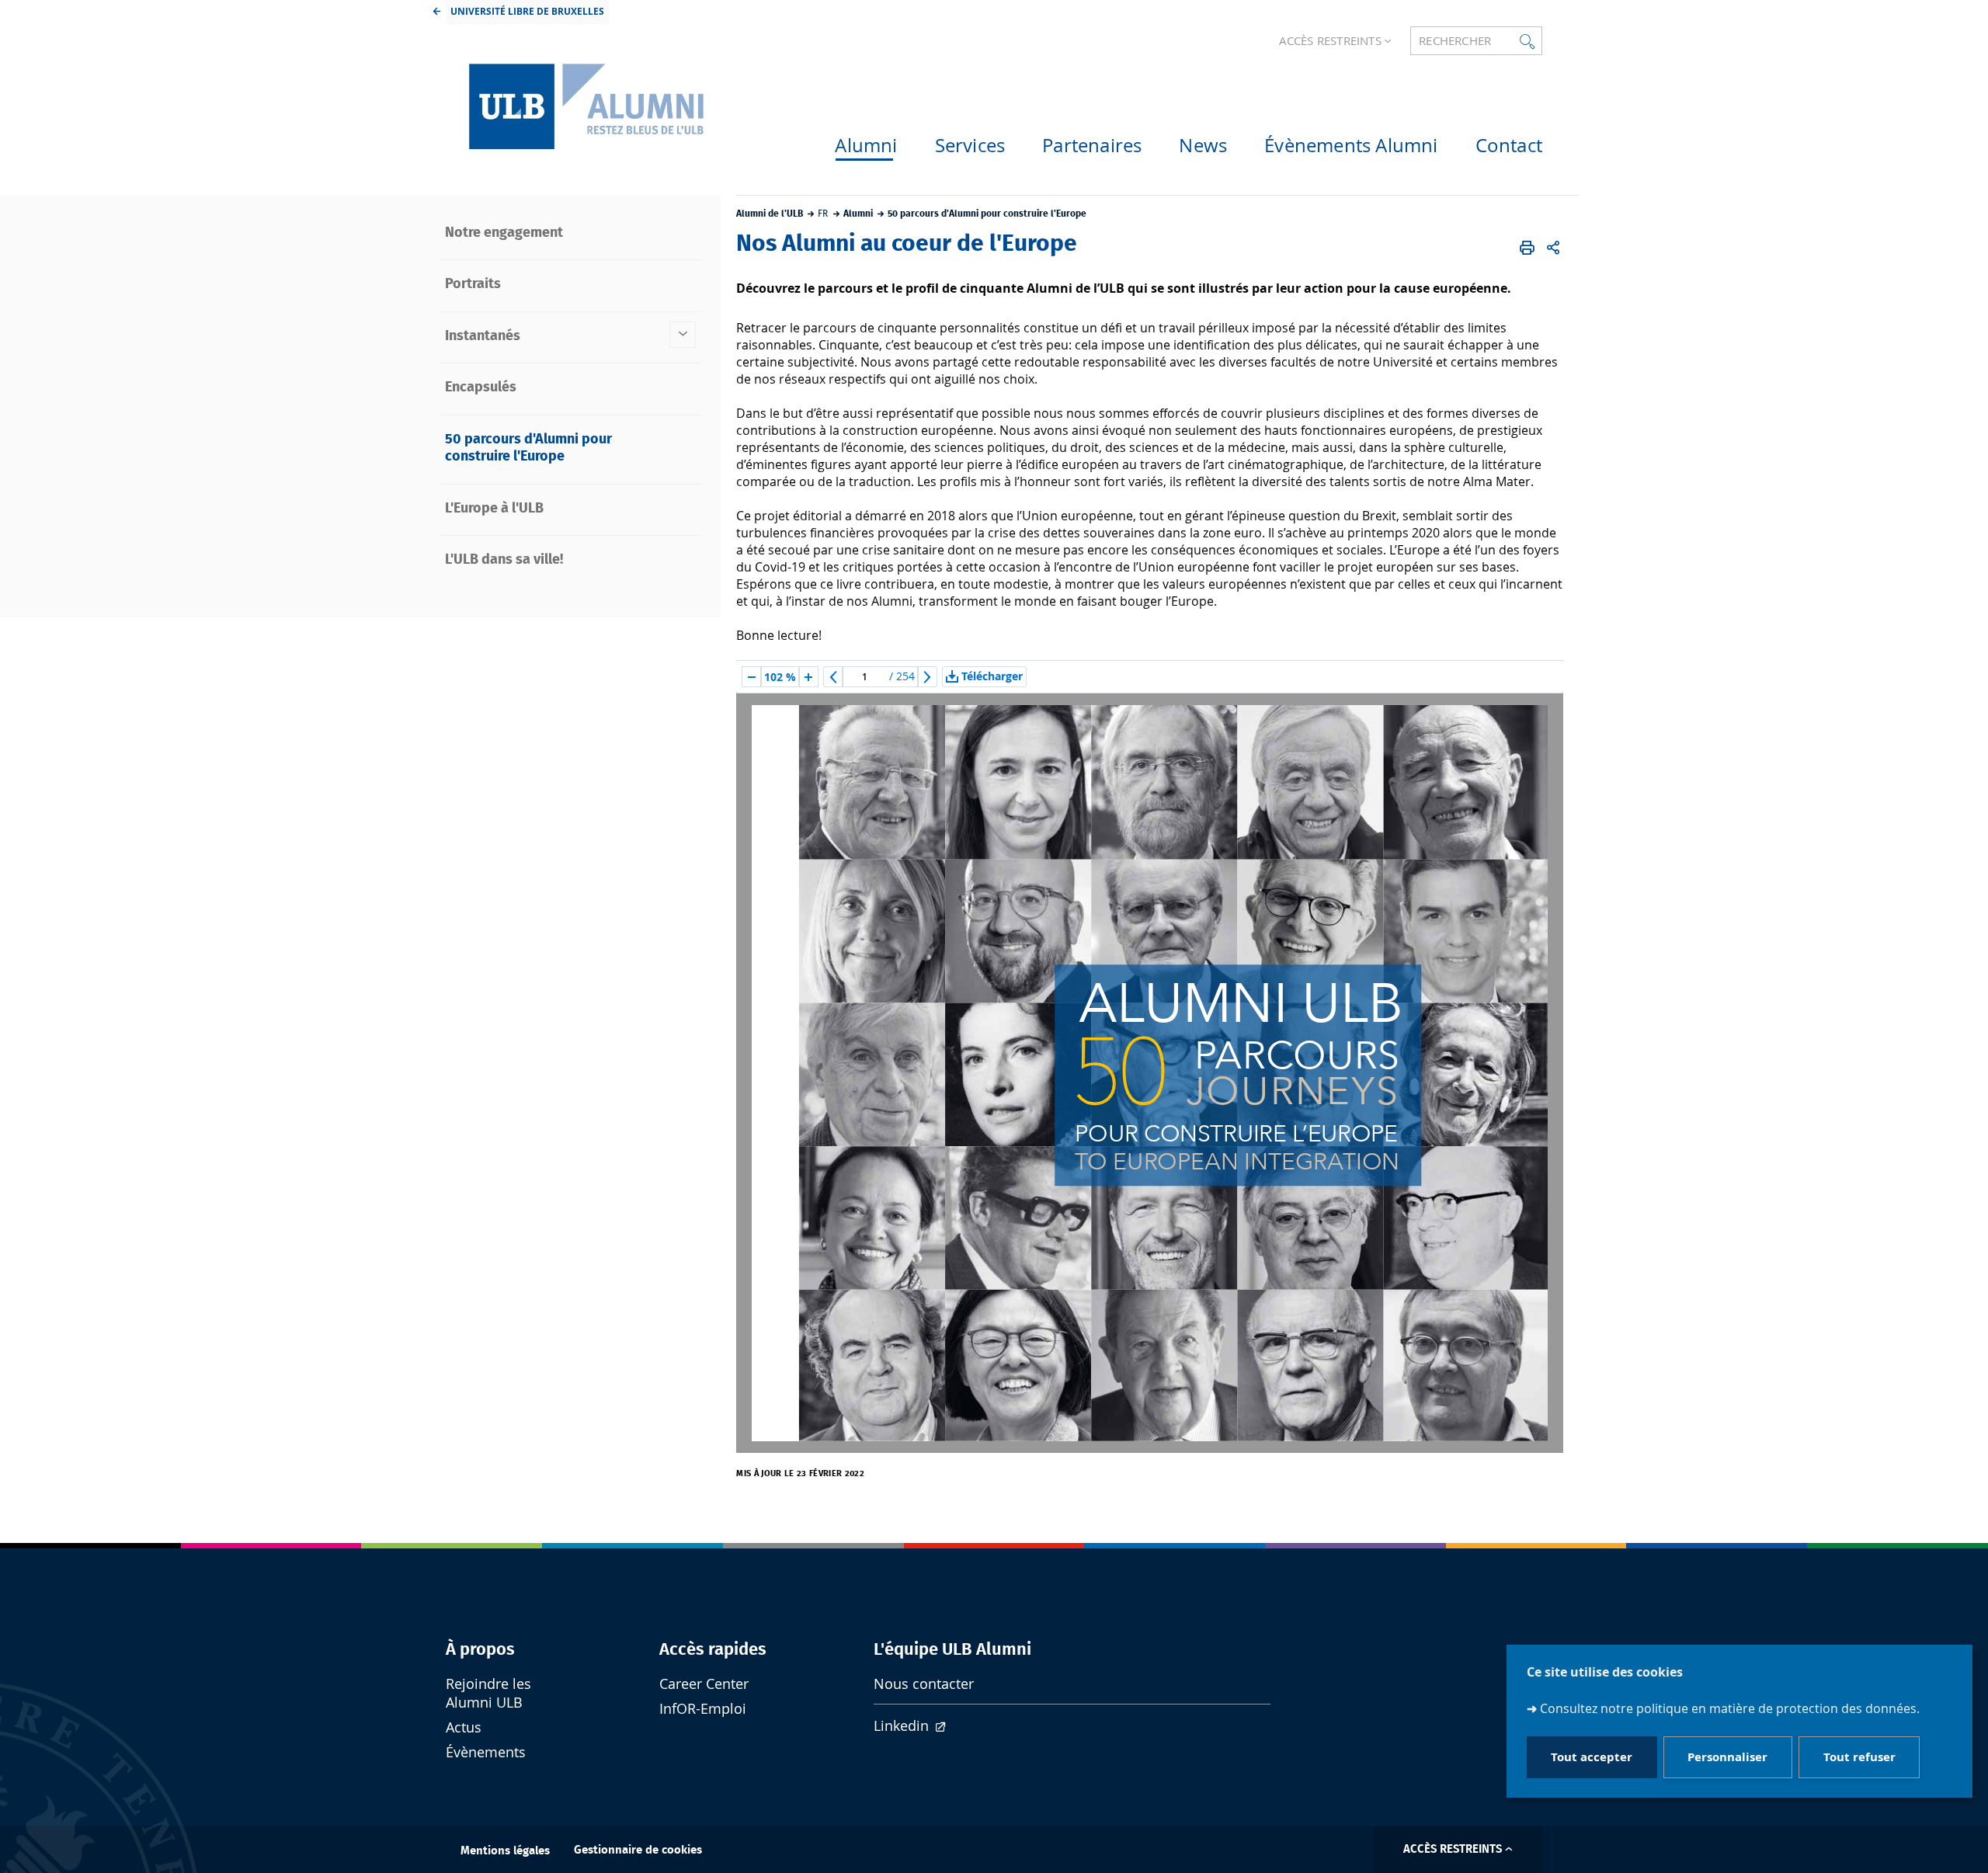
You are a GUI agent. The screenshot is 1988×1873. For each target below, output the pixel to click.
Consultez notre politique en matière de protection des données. (1730, 1708)
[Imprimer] (1527, 248)
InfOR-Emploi (703, 1709)
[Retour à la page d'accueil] (582, 106)
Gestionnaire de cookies (638, 1850)
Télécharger (992, 676)
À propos (480, 1649)
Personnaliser (1727, 1758)
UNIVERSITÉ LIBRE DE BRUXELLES (527, 11)
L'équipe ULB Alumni (952, 1649)
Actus (464, 1727)
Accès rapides (713, 1649)
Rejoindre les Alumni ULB (488, 1693)
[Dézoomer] (752, 677)
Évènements (486, 1752)
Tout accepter (1592, 1758)
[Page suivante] (927, 677)
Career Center (704, 1684)
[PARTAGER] (1553, 248)
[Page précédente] (833, 677)
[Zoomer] (808, 677)
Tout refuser (1859, 1758)
